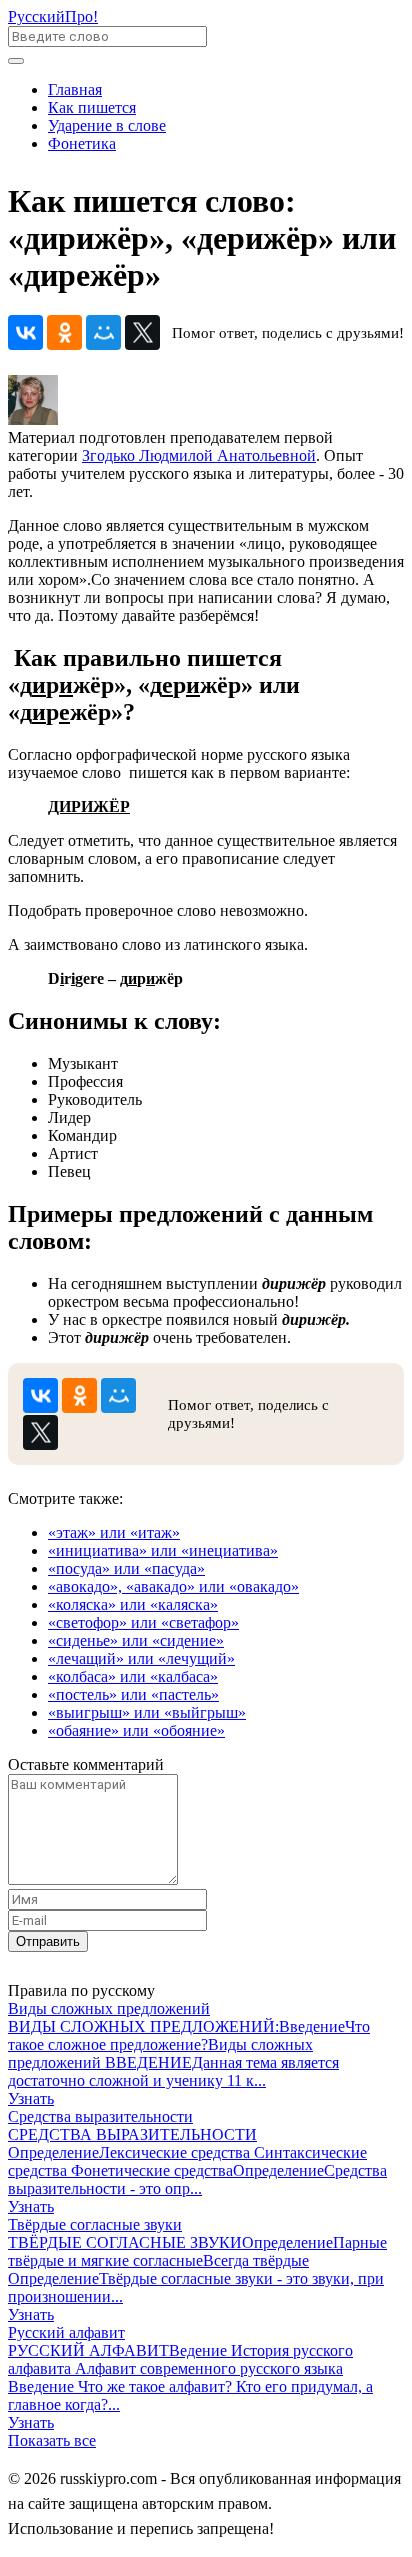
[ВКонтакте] (25, 332)
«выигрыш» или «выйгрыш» (147, 1712)
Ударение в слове (107, 125)
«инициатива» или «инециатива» (163, 1550)
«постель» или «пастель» (133, 1694)
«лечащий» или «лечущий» (141, 1658)
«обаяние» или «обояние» (136, 1730)
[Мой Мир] (103, 332)
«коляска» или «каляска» (133, 1604)
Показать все (52, 2440)
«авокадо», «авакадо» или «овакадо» (173, 1586)
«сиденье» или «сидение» (136, 1640)
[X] (142, 332)
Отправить (48, 1941)
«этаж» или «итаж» (114, 1532)
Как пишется (92, 107)
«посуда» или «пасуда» (126, 1568)
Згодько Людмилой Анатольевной (199, 455)
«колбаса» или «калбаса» (133, 1676)
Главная (75, 89)
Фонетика (82, 143)
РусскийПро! (53, 16)
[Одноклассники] (64, 332)
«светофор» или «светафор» (143, 1622)
